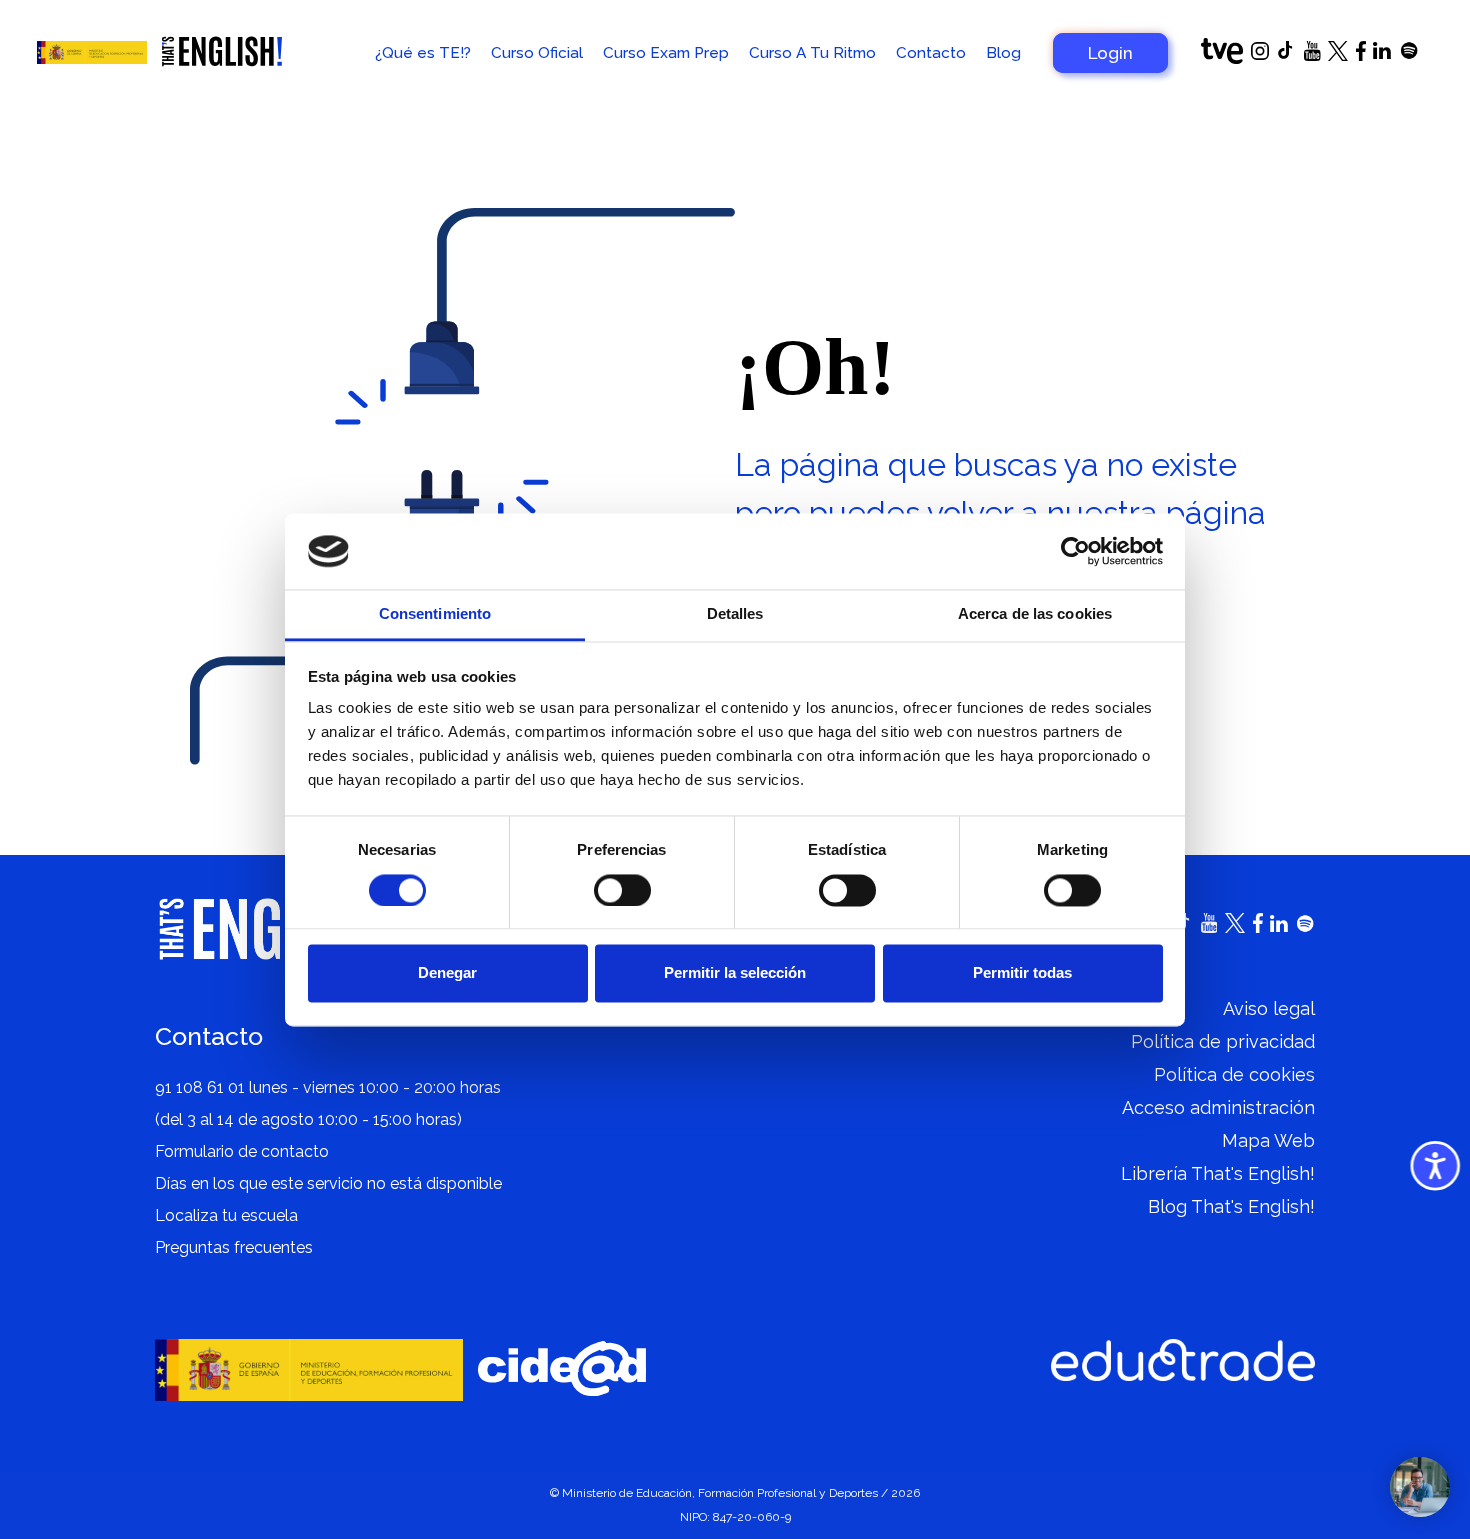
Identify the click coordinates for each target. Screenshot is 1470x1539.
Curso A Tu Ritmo (812, 53)
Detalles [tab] (735, 614)
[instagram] (1260, 54)
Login (1110, 53)
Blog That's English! (1231, 1206)
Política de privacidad (1223, 1041)
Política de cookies (1234, 1074)
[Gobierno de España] (92, 52)
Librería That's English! (1218, 1173)
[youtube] (1312, 55)
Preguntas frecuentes (234, 1247)
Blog (1003, 53)
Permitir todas (1022, 973)
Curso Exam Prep (666, 53)
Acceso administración (1218, 1107)
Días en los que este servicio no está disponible (328, 1183)
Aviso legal (1269, 1008)
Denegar (447, 973)
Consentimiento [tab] (435, 614)
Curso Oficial (537, 53)
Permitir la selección (735, 973)
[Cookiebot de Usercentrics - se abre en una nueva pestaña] (1075, 551)
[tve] (1222, 58)
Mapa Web (1268, 1140)
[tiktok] (1286, 55)
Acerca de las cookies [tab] (1035, 614)
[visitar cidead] (562, 1369)
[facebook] (1361, 55)
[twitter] (1338, 55)
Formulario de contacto (242, 1151)
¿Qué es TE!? (423, 53)
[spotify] (1409, 54)
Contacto (931, 53)
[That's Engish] (222, 53)
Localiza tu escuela (226, 1215)
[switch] (622, 890)
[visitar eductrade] (1183, 1361)
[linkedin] (1382, 53)
